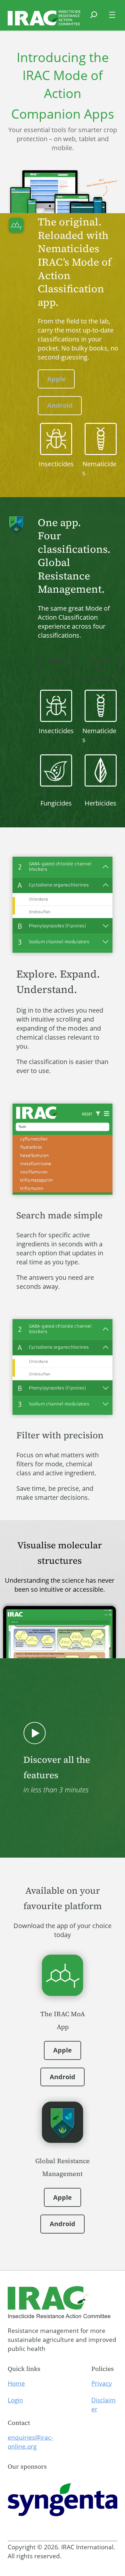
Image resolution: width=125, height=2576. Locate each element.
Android (60, 405)
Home (16, 2383)
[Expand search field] (94, 19)
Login (15, 2400)
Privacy (102, 2383)
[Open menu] (112, 15)
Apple (56, 379)
